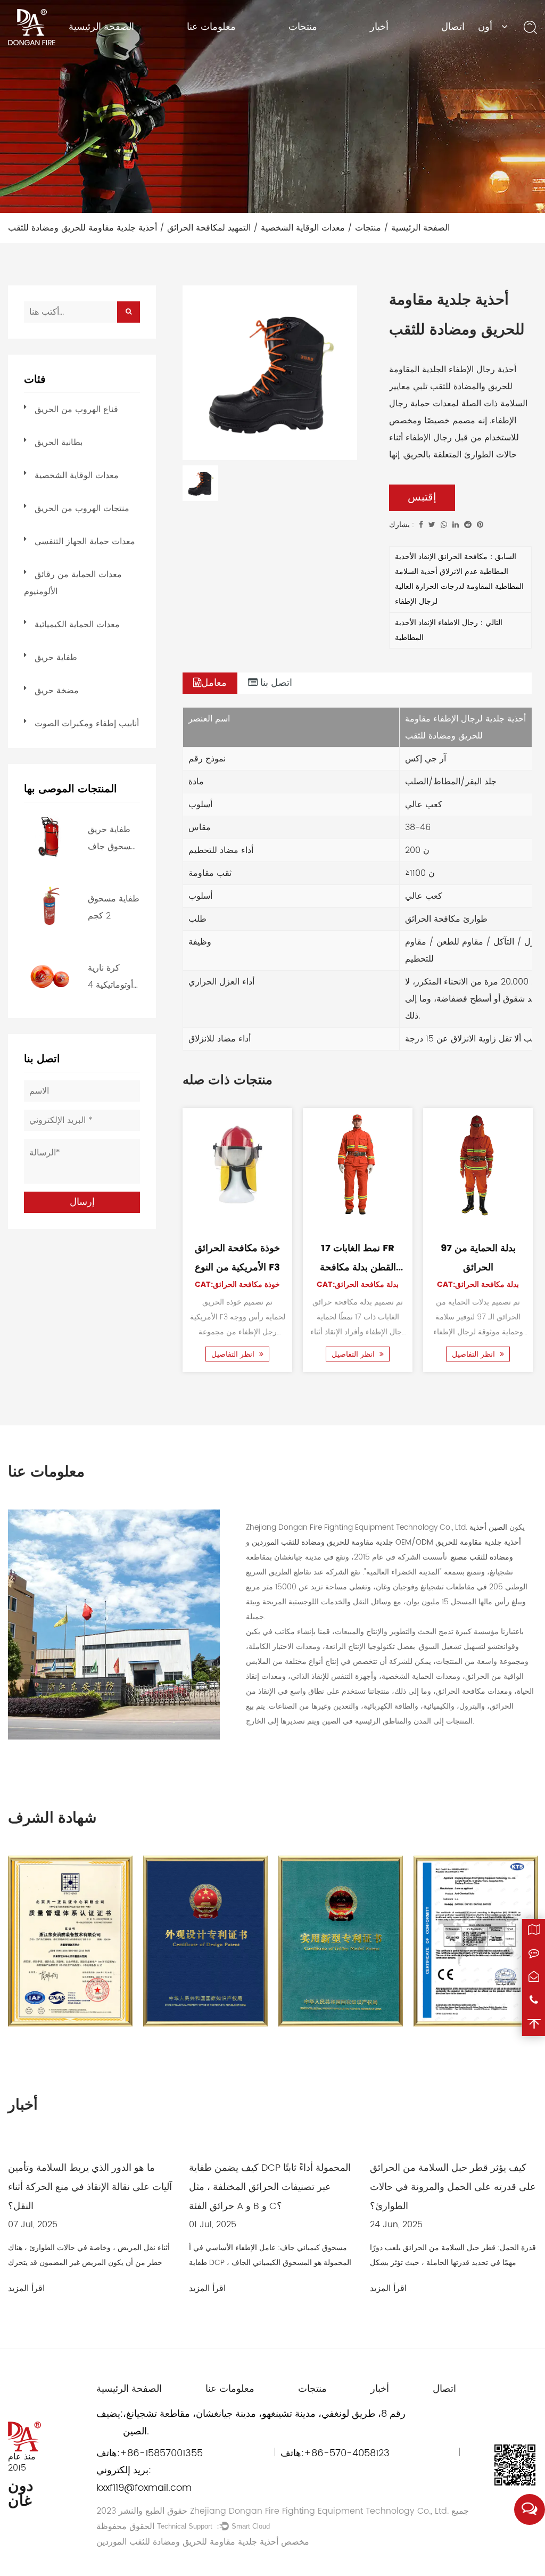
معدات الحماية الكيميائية (77, 625)
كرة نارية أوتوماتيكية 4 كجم (110, 977)
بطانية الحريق (59, 442)
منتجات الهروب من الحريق (82, 508)
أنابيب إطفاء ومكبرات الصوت (87, 724)
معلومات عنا (211, 27)
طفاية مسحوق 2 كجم (114, 907)
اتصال (453, 27)
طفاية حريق (56, 658)
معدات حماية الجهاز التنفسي (85, 542)
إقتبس (422, 498)
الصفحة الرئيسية (101, 27)
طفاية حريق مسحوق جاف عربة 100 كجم (113, 839)
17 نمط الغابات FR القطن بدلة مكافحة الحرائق (358, 1268)
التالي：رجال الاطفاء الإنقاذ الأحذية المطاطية (449, 630)
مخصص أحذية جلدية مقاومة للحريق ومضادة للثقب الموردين (203, 2542)
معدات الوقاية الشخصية (303, 228)
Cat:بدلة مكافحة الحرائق (358, 1285)
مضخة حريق (57, 691)
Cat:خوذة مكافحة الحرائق (237, 1285)
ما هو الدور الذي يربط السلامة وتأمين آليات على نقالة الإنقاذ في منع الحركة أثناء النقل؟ (90, 2187)
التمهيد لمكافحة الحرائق (209, 228)
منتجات (303, 27)
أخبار (379, 27)
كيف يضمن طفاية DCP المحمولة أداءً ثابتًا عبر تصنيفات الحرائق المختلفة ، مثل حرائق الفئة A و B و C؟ (270, 2187)
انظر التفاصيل (234, 1354)
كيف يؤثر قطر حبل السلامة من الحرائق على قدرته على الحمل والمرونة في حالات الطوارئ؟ (453, 2187)
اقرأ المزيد (26, 2288)
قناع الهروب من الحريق (76, 409)
